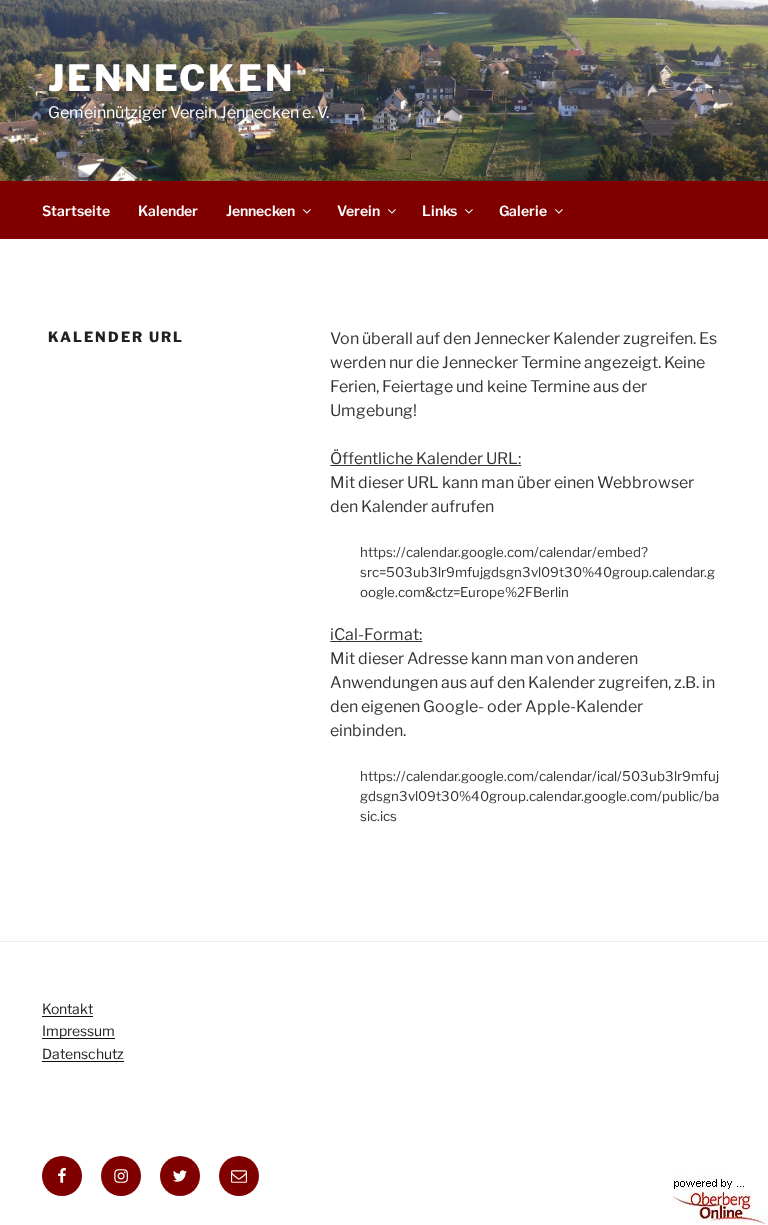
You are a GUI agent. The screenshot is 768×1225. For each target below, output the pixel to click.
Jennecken (171, 78)
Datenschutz (83, 1053)
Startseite (76, 210)
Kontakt (67, 1008)
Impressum (78, 1030)
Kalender (168, 210)
